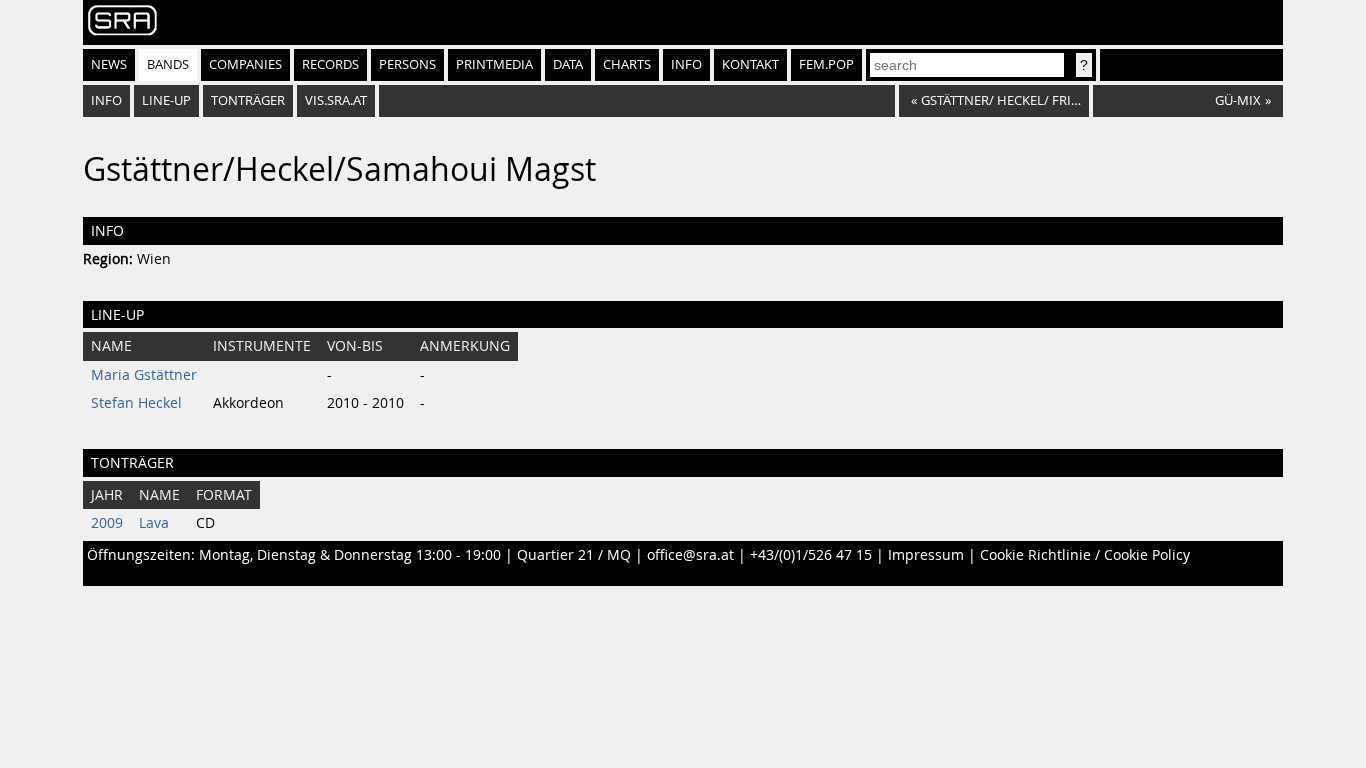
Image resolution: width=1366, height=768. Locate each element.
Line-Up (166, 100)
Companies (245, 64)
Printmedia (494, 64)
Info (686, 64)
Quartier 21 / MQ (574, 555)
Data (568, 64)
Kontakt (750, 64)
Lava (154, 523)
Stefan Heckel (136, 403)
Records (330, 64)
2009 (107, 523)
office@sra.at (690, 555)
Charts (627, 64)
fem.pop (826, 64)
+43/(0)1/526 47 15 (811, 555)
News (109, 64)
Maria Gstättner (144, 375)
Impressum (926, 555)
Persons (407, 64)
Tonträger (248, 100)
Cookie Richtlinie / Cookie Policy (1085, 555)
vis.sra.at (336, 100)
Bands (168, 64)
